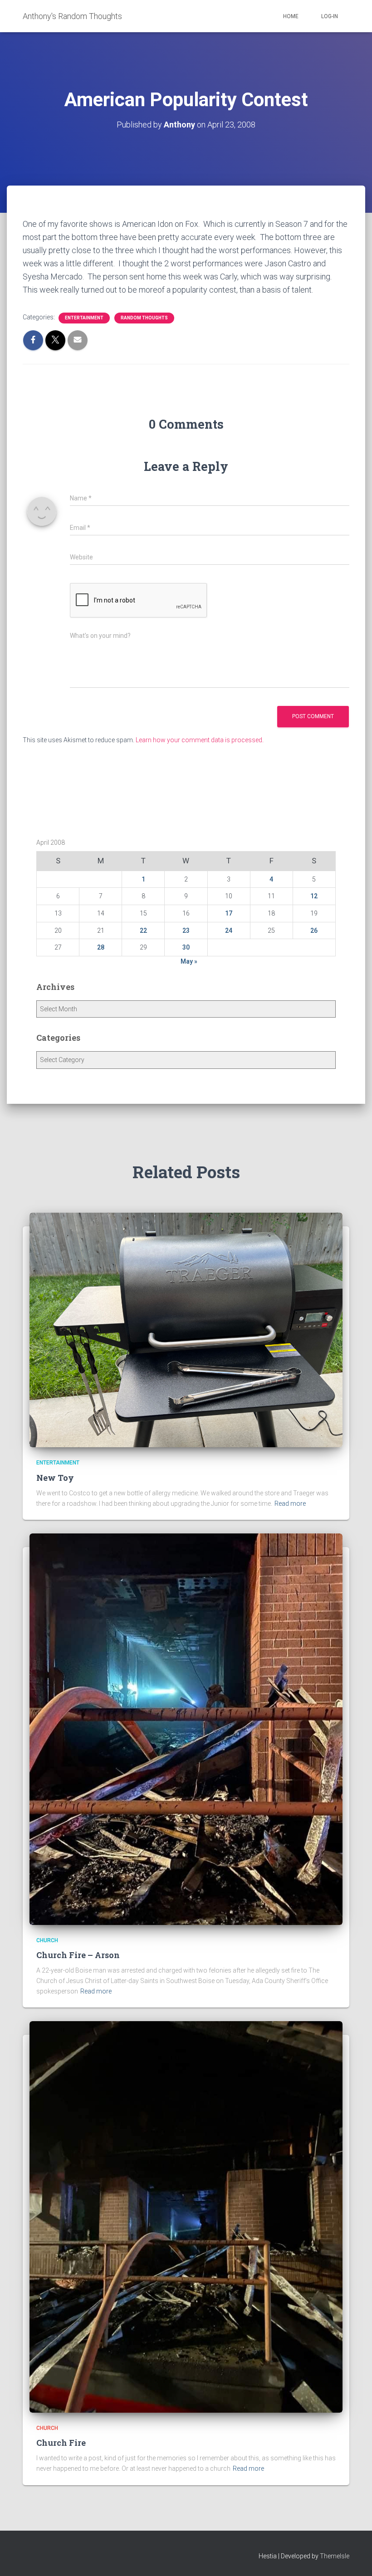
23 (186, 930)
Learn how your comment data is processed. (200, 740)
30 (186, 947)
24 (229, 930)
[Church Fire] (186, 2216)
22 (143, 930)
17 (229, 913)
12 (314, 896)
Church (47, 1940)
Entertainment (84, 318)
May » (189, 961)
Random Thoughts (144, 318)
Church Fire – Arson (78, 1955)
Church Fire (61, 2443)
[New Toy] (186, 1329)
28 (101, 947)
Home (291, 16)
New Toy (55, 1478)
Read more (290, 1503)
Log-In (330, 16)
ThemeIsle (335, 2556)
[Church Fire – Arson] (186, 1729)
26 (314, 930)
